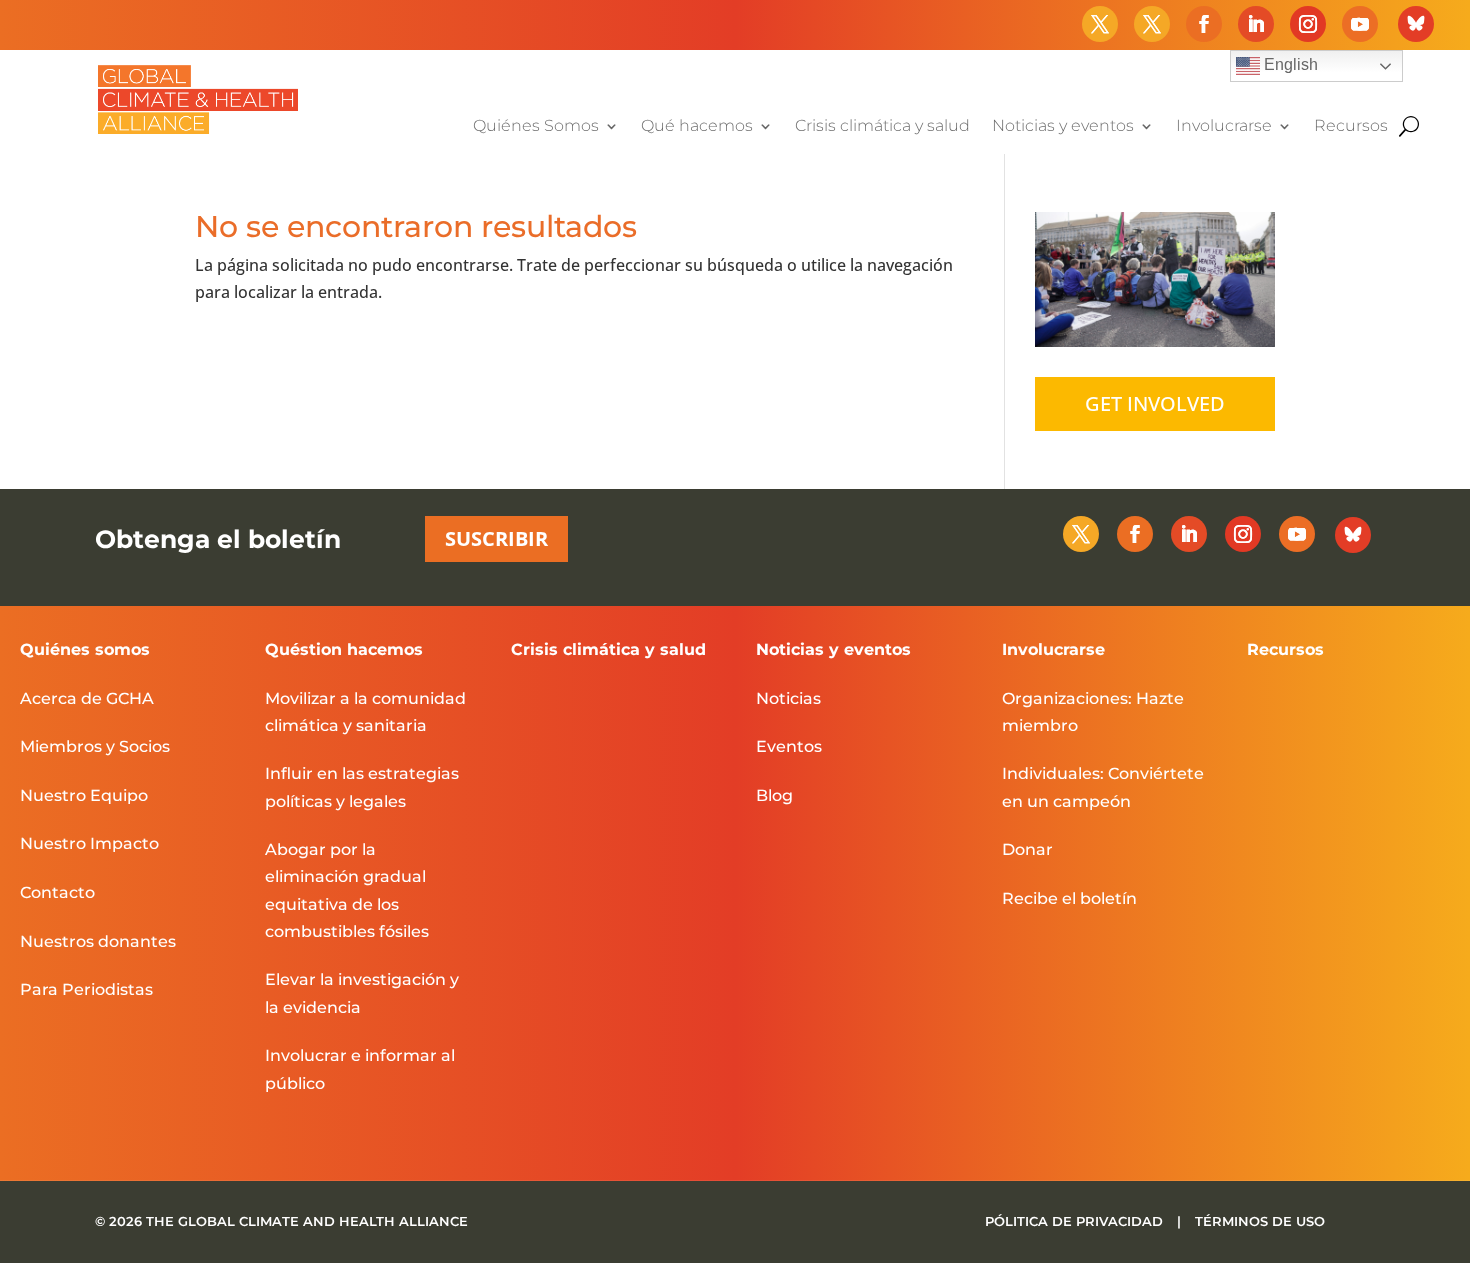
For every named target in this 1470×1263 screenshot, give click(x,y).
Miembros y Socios (95, 746)
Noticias (788, 698)
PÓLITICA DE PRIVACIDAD (1076, 1221)
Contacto (57, 892)
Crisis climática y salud (882, 127)
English (1289, 64)
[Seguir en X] (1100, 24)
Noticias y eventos (1063, 127)
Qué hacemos (697, 127)
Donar (1027, 849)
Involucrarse (1224, 127)
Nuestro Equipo (84, 795)
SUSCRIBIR (496, 538)
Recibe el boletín (1069, 898)
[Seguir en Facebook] (1204, 24)
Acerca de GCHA (87, 698)
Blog (774, 795)
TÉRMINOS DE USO (1260, 1221)
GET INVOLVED (1155, 403)
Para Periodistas (86, 989)
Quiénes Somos (536, 127)
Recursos (1351, 127)
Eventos (789, 746)
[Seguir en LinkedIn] (1256, 24)
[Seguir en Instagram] (1308, 24)
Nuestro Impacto (89, 843)
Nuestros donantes (98, 941)
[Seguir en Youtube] (1360, 24)
